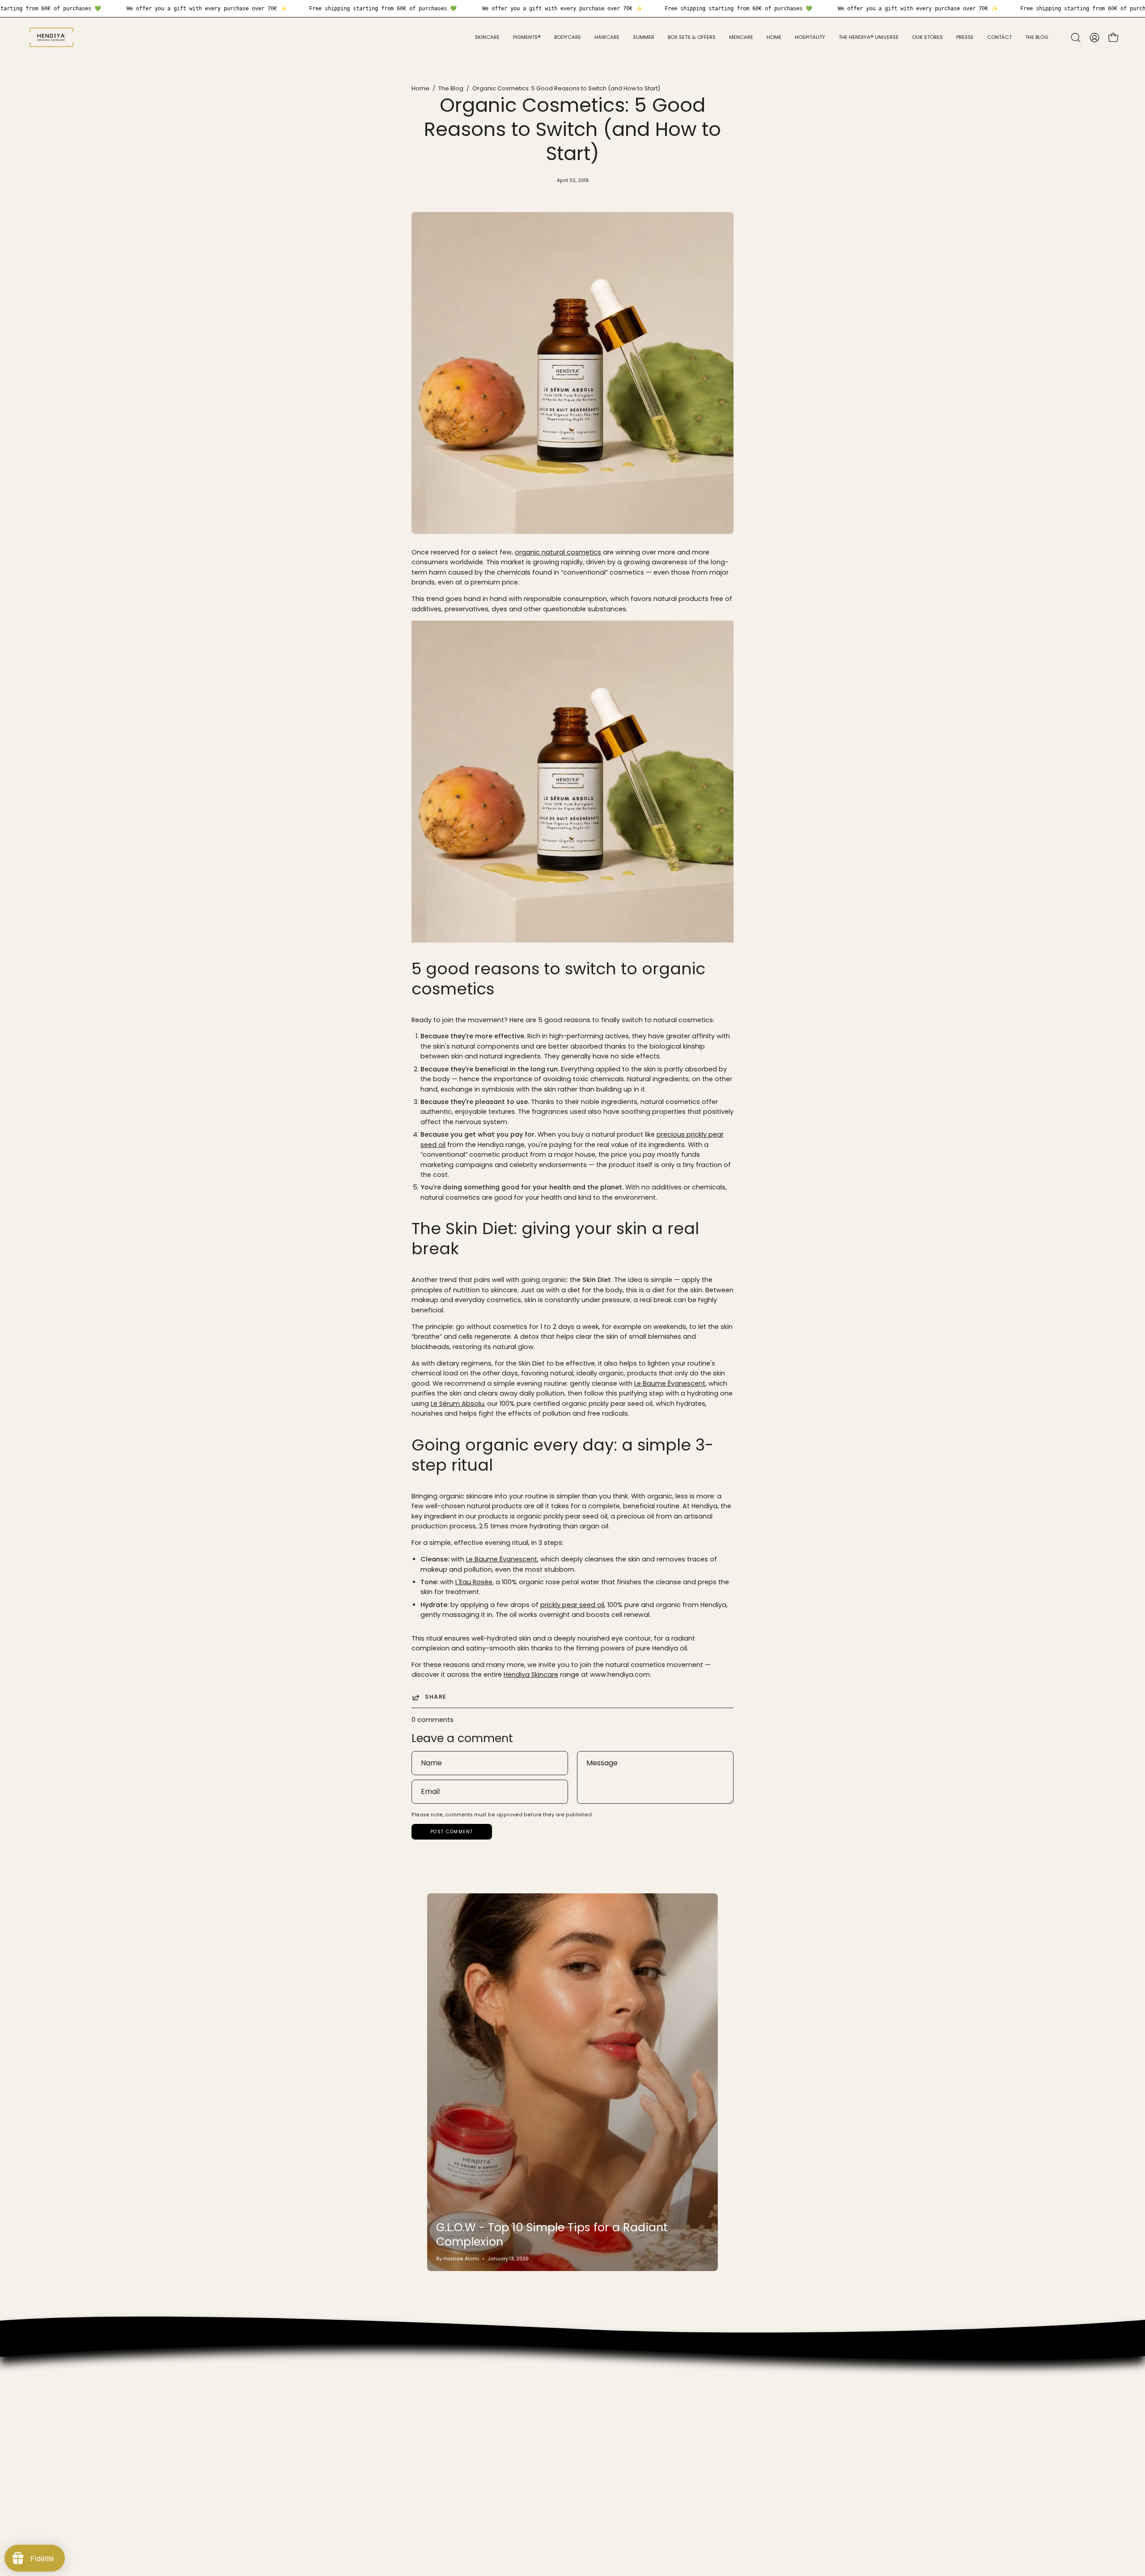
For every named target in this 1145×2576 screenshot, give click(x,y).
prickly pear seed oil (572, 1605)
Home (420, 88)
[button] (1076, 38)
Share (436, 1697)
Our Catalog (297, 2387)
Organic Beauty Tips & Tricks (324, 2453)
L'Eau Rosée (474, 1582)
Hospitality (294, 2400)
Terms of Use (299, 2480)
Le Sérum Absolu (457, 1404)
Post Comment (452, 1832)
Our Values (295, 2374)
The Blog (451, 88)
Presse (288, 2414)
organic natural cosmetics (558, 552)
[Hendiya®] (51, 37)
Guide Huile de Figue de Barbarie (329, 2427)
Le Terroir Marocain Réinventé (324, 2440)
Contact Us (296, 2467)
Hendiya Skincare (531, 1675)
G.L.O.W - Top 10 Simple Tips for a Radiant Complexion (552, 2235)
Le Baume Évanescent (670, 1383)
